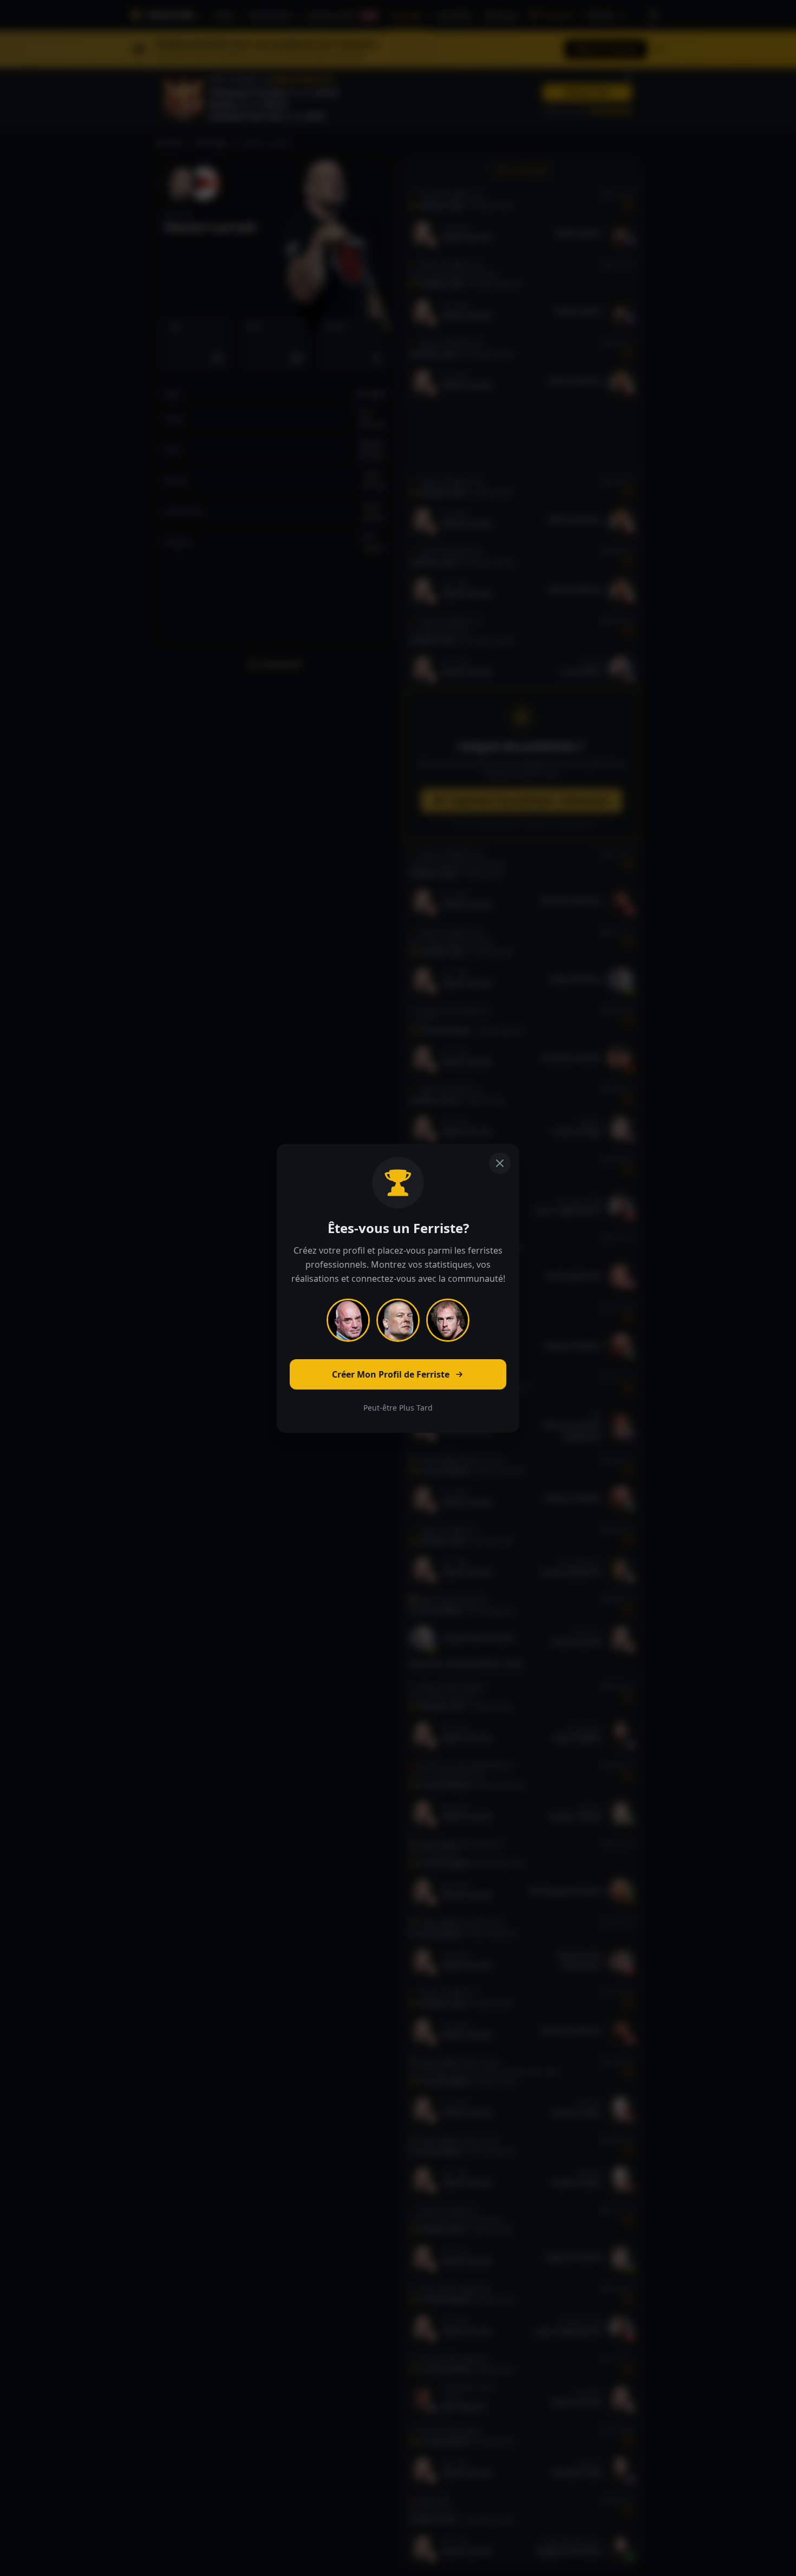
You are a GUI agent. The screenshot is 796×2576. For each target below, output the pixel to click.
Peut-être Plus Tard (398, 1408)
